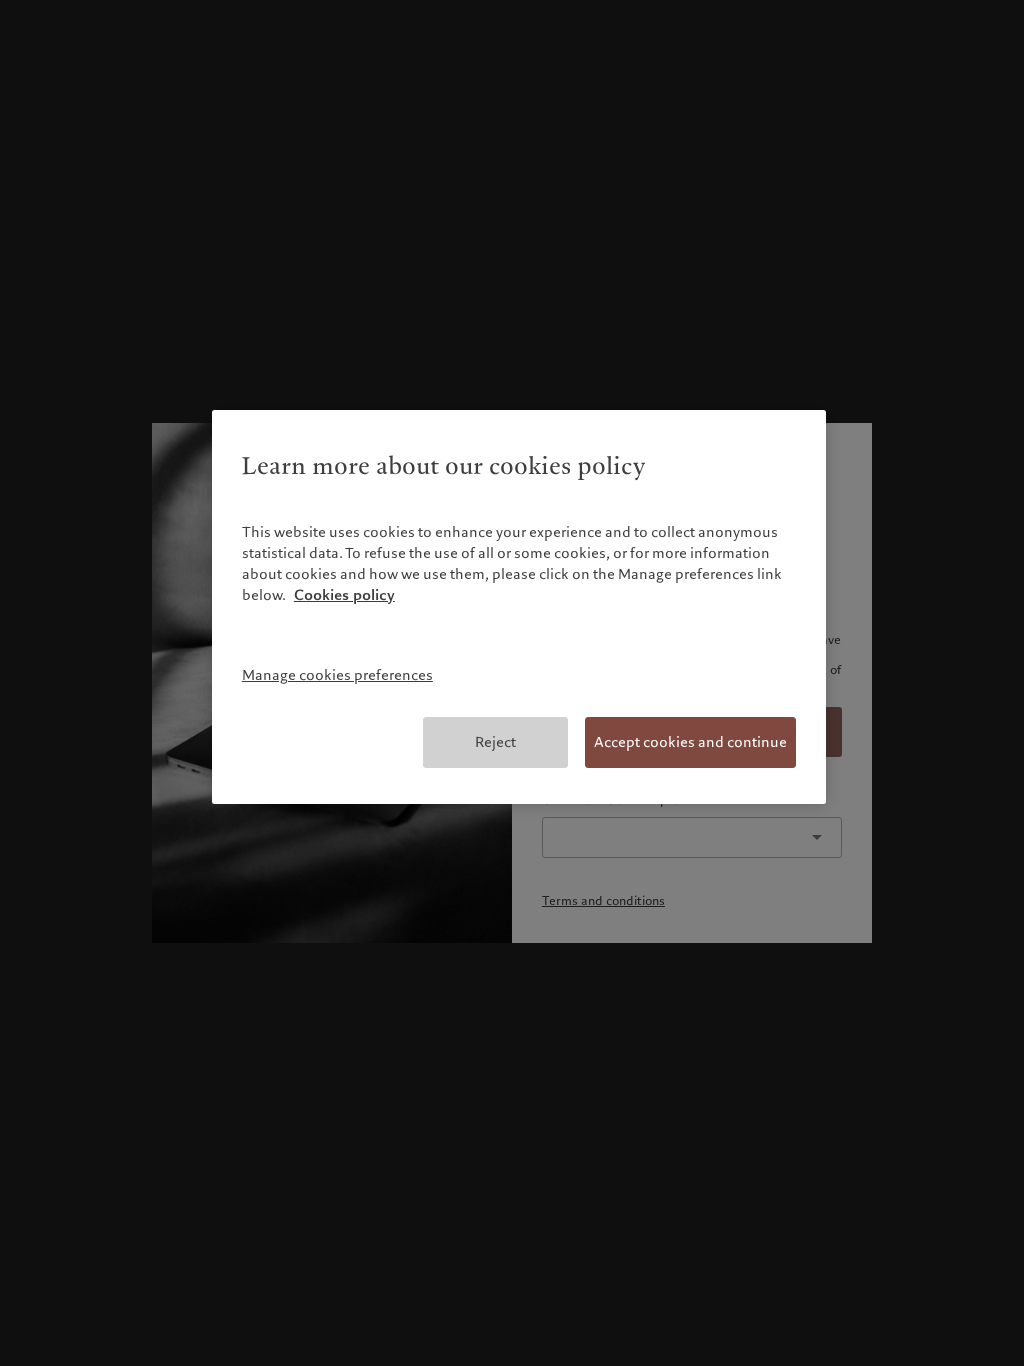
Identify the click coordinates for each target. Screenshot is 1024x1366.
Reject (495, 742)
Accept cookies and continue (690, 742)
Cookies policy (344, 595)
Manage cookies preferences (337, 675)
